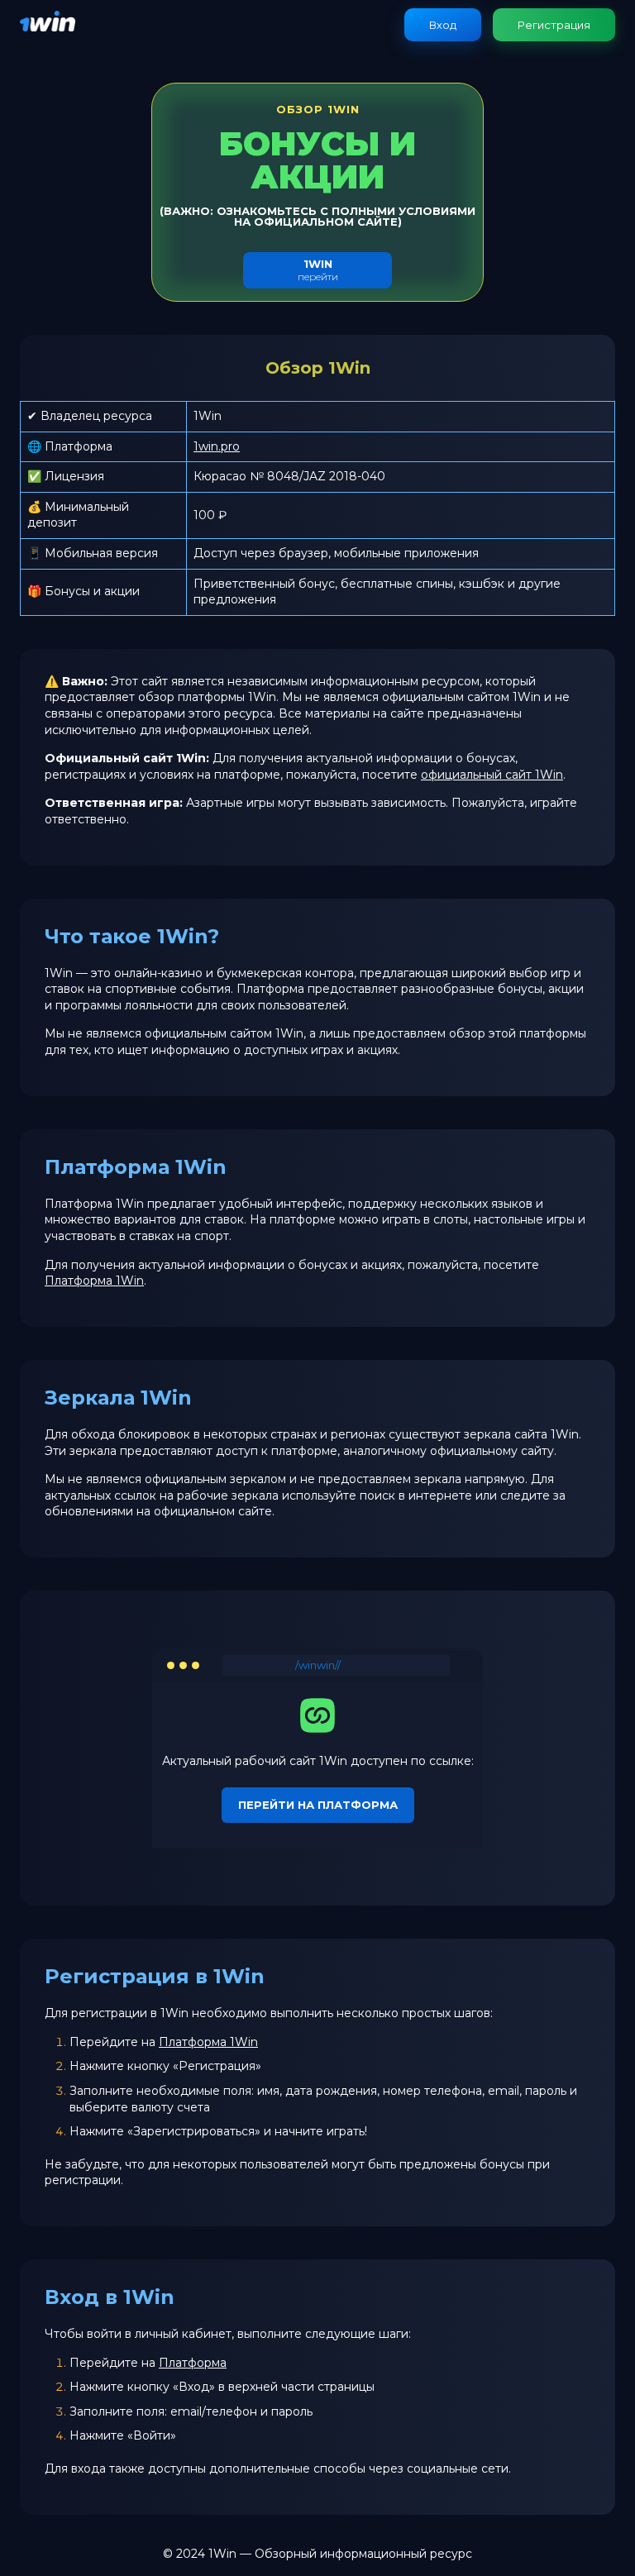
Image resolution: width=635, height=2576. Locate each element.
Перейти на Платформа (318, 1805)
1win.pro (217, 446)
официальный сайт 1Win (492, 775)
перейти (318, 270)
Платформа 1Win (94, 1281)
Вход (443, 25)
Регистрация (554, 25)
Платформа (193, 2363)
